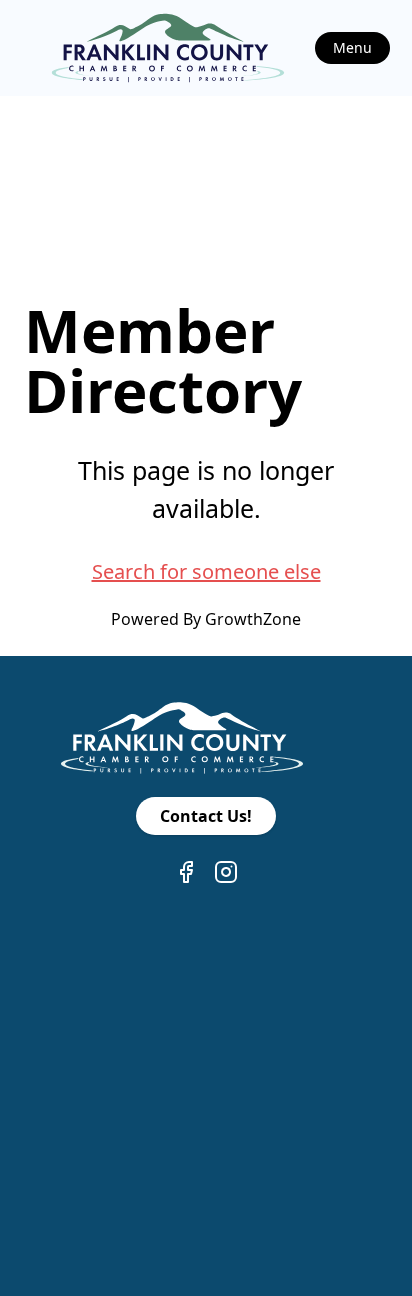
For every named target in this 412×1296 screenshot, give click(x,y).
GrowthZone (253, 619)
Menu (352, 47)
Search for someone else (206, 571)
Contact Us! (206, 816)
